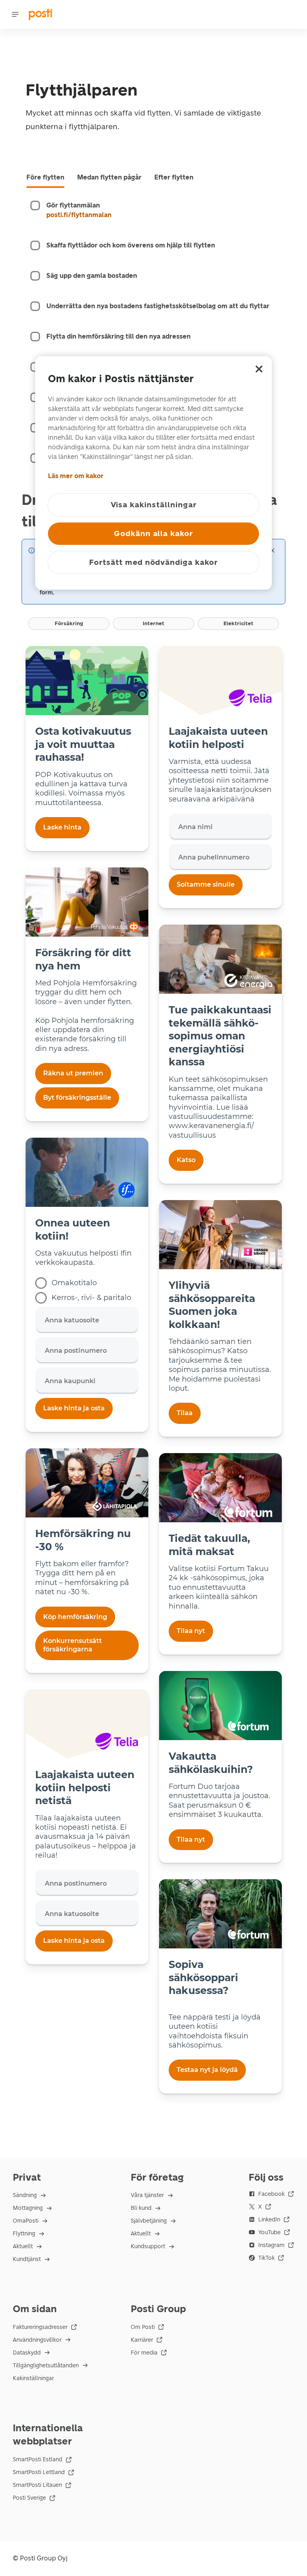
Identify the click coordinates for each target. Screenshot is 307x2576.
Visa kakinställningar (154, 505)
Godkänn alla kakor (153, 533)
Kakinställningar (33, 2378)
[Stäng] (259, 369)
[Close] (272, 550)
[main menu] (15, 14)
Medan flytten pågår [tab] (109, 177)
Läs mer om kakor (76, 476)
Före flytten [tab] (45, 177)
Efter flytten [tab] (174, 177)
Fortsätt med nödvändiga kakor (153, 562)
